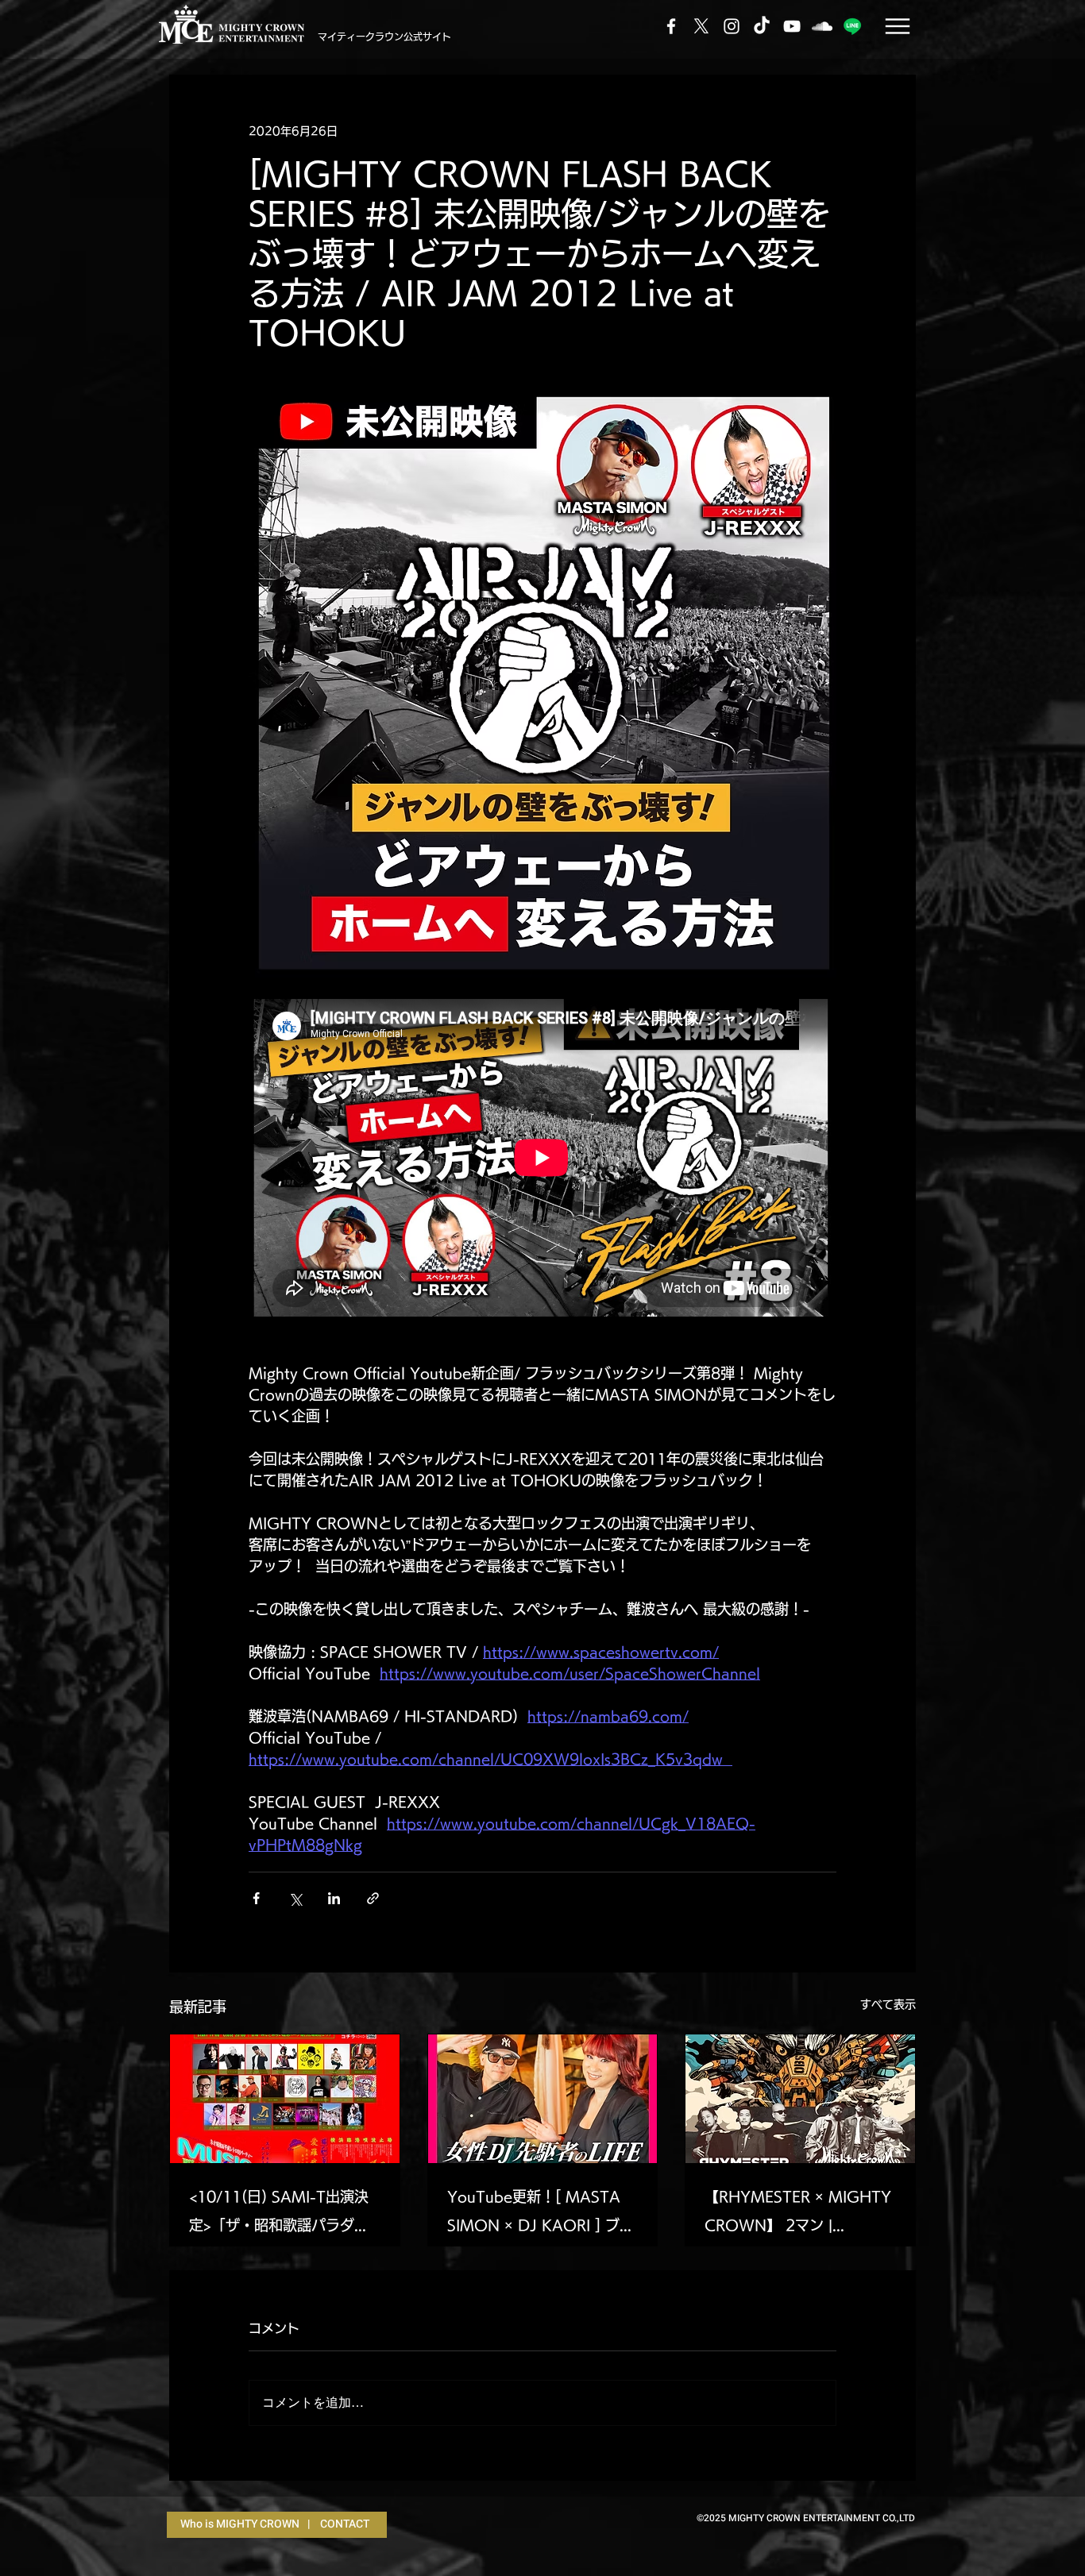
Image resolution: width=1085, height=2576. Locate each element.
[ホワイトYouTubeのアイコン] (792, 26)
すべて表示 (888, 2004)
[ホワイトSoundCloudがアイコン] (822, 26)
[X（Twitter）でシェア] (295, 1898)
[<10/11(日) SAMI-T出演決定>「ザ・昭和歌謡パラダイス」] (285, 2099)
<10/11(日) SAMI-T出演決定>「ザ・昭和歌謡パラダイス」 (279, 2214)
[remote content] (542, 1159)
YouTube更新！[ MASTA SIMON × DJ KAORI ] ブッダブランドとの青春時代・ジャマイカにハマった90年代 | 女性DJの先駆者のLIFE (541, 2214)
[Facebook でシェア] (256, 1898)
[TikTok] (762, 26)
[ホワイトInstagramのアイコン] (732, 26)
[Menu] (897, 26)
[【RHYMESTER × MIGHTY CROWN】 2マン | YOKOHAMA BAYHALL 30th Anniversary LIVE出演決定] (800, 2099)
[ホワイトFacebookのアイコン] (671, 26)
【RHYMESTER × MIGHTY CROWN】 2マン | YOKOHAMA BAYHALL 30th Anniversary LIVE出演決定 (798, 2214)
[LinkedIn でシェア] (334, 1898)
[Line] (852, 26)
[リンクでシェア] (373, 1898)
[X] (701, 26)
